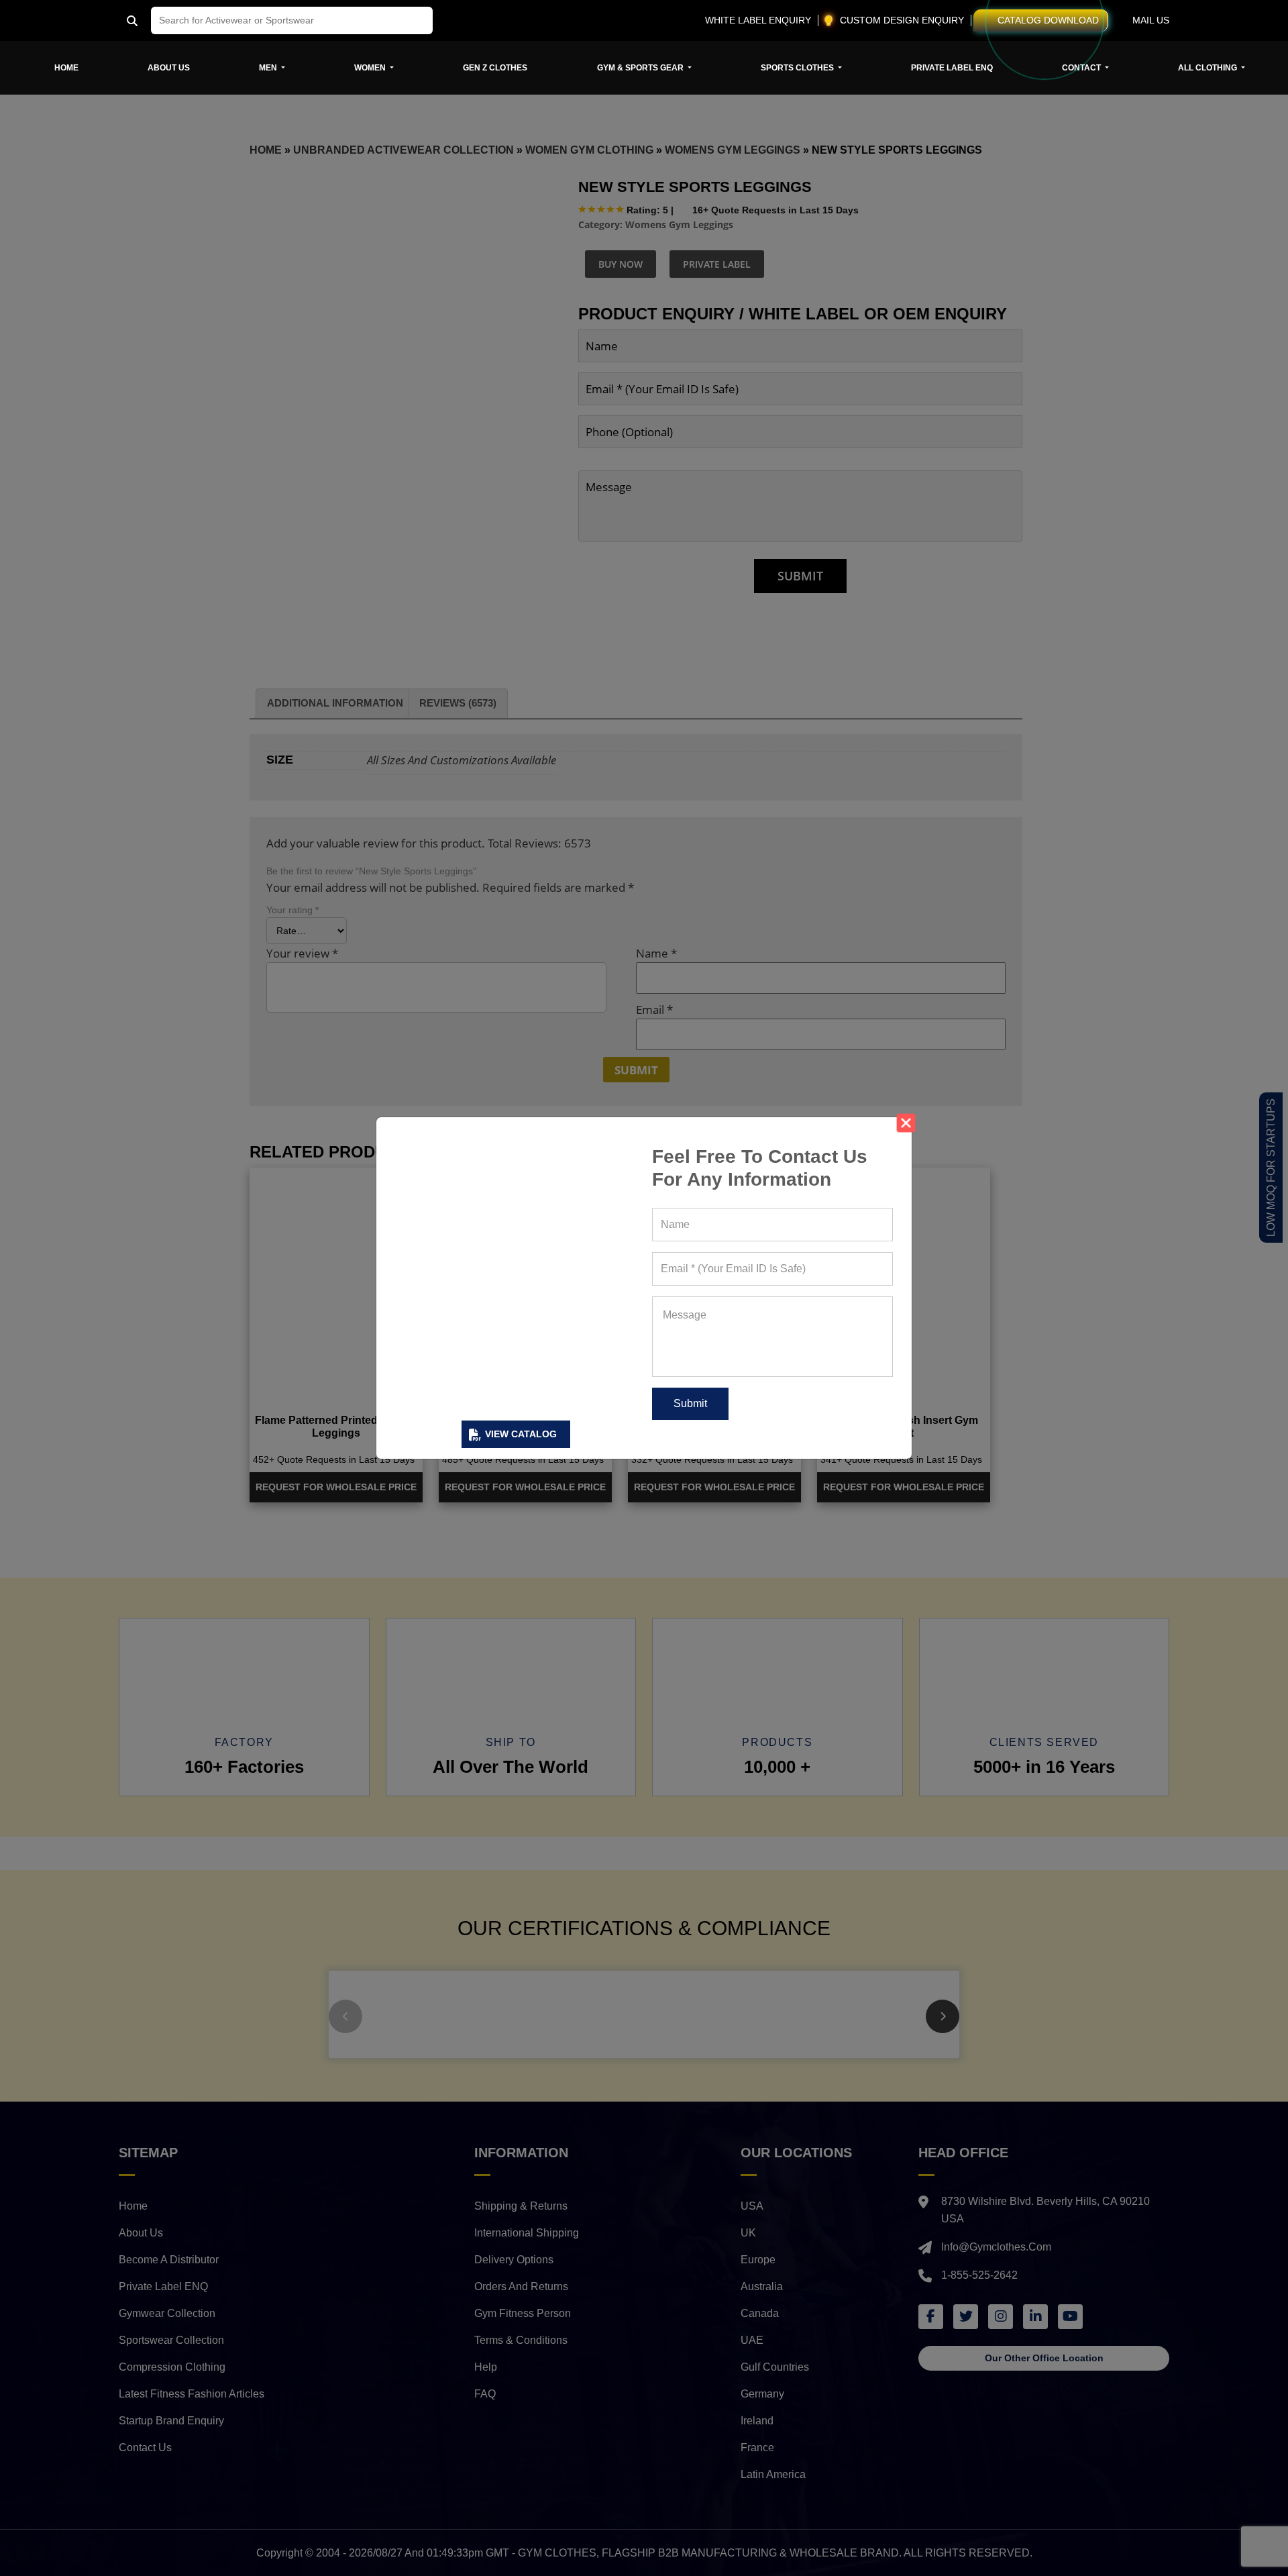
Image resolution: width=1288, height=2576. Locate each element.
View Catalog (521, 1434)
